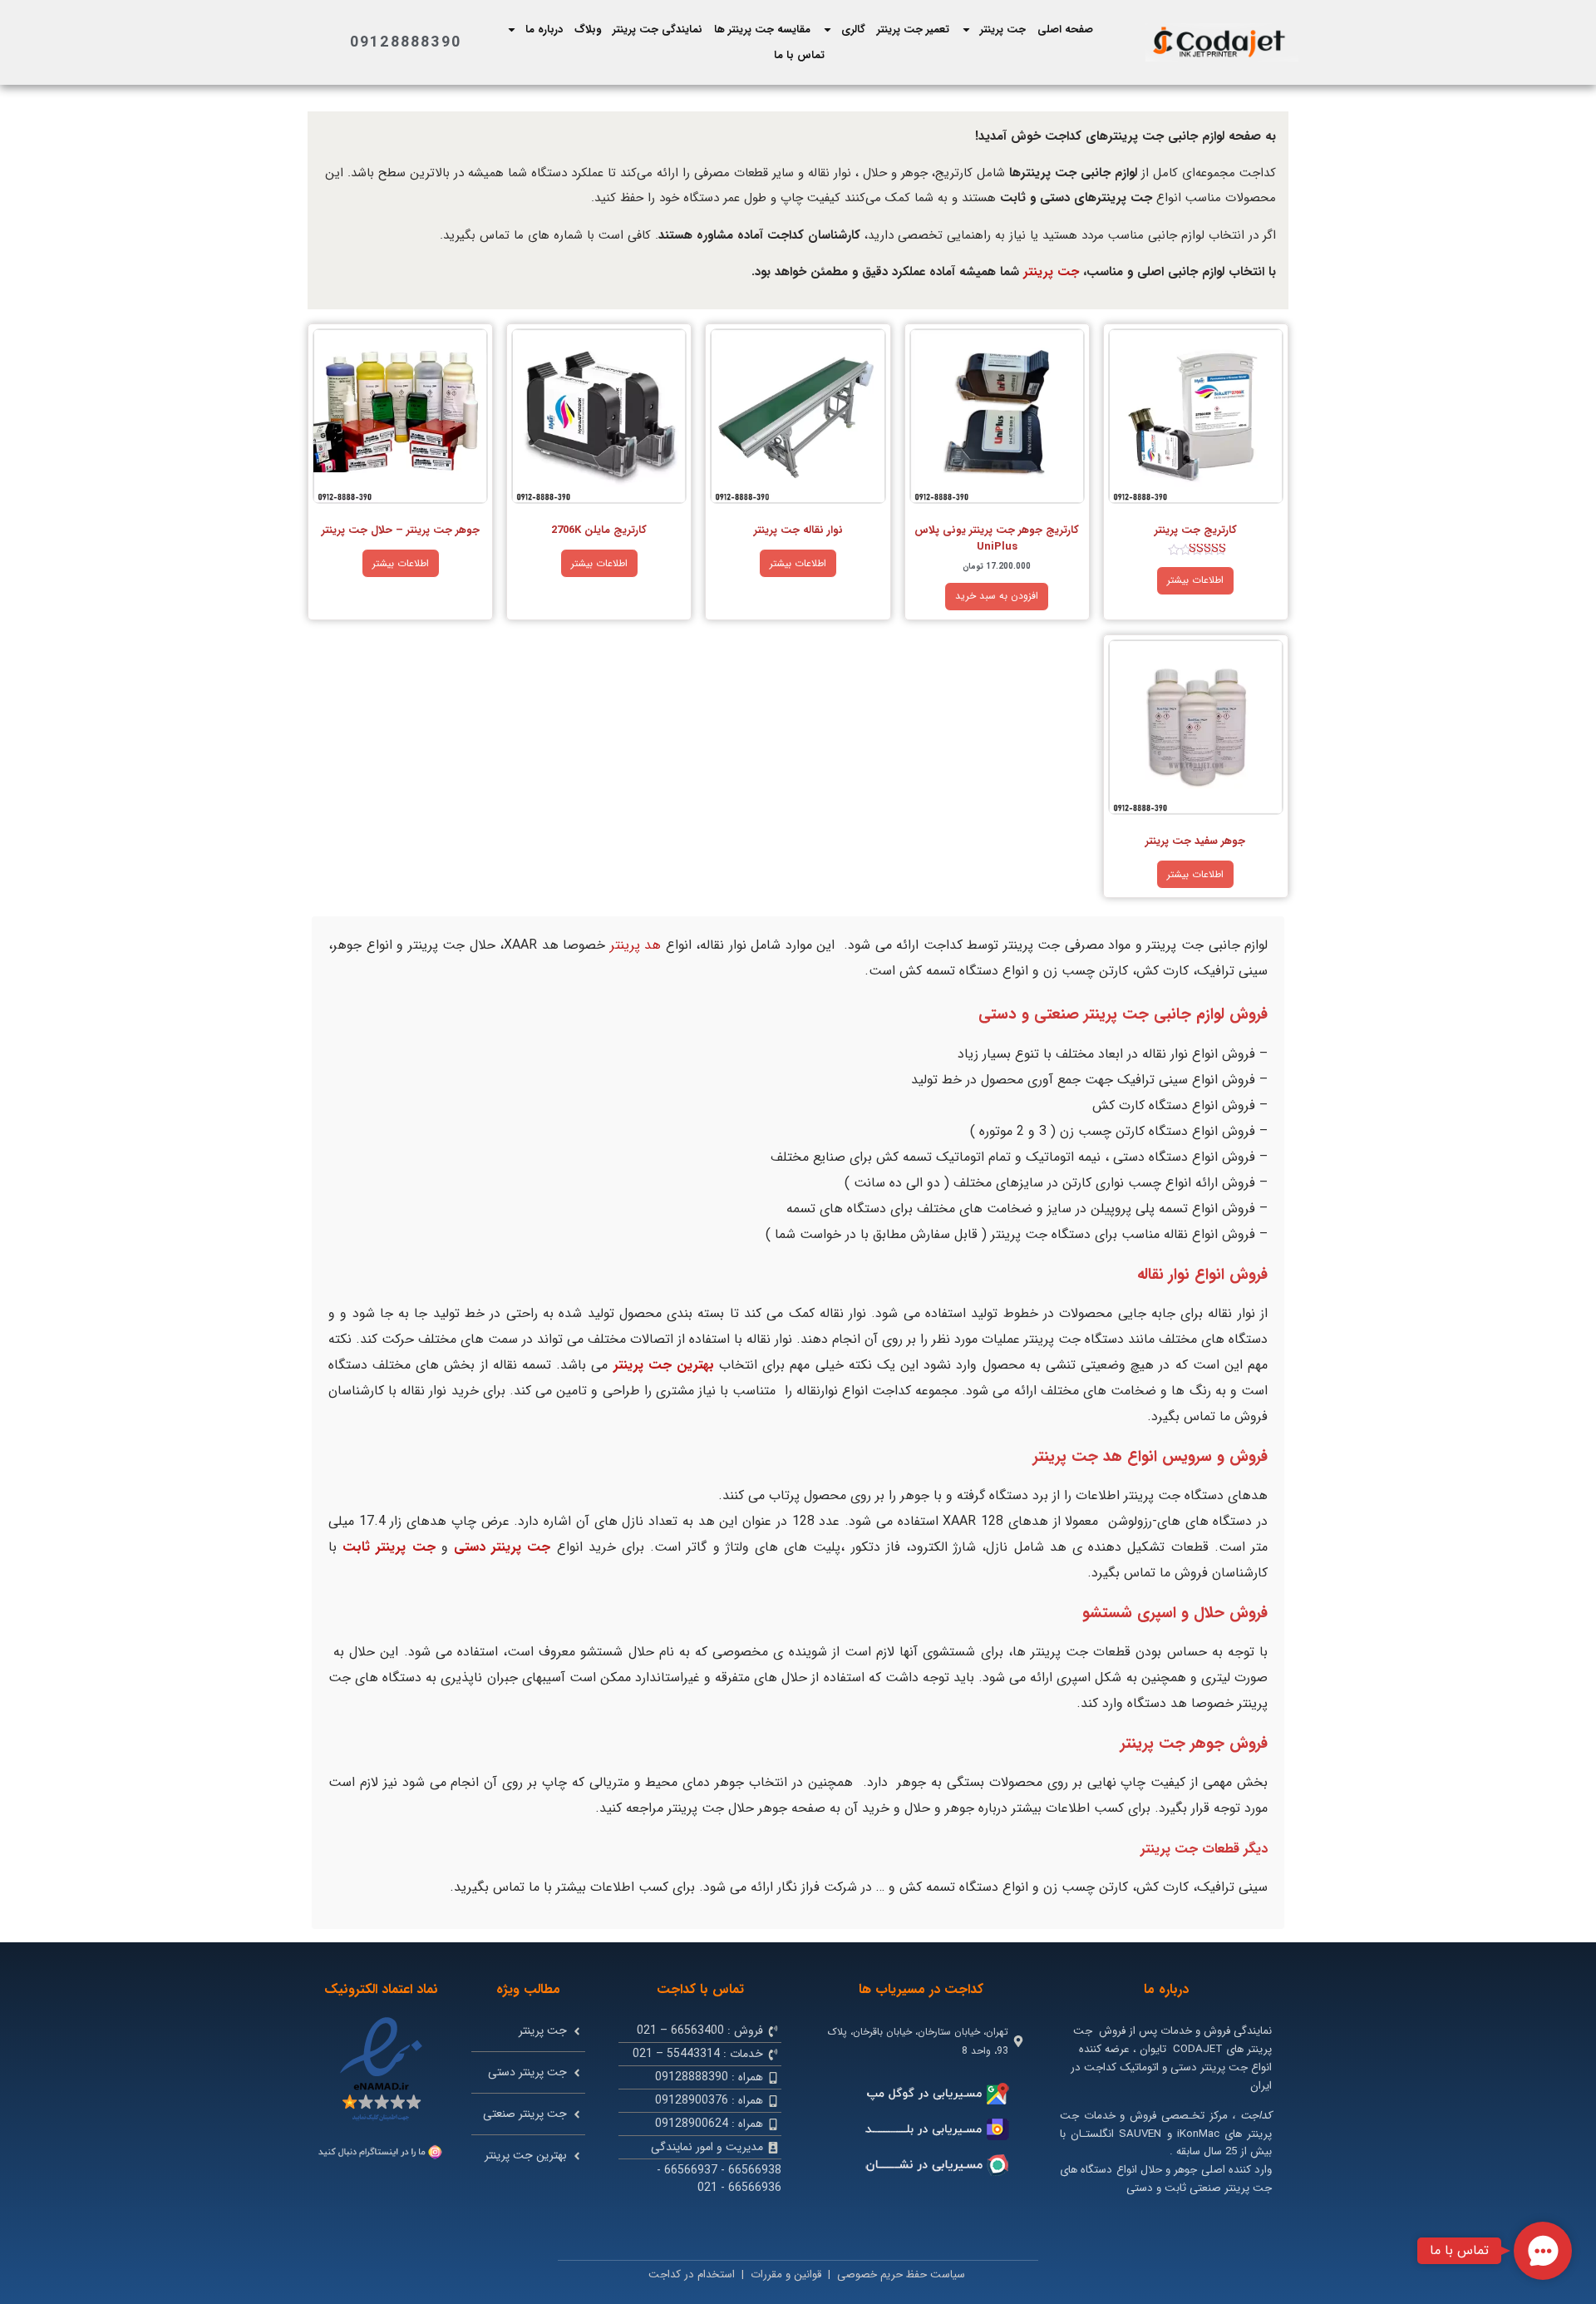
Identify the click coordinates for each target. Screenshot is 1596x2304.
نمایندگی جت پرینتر (658, 30)
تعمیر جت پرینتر (913, 30)
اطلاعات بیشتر (1195, 580)
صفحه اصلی (1065, 30)
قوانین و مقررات (786, 2274)
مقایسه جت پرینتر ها (762, 30)
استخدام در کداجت (692, 2274)
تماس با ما (799, 55)
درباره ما (544, 30)
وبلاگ (588, 30)
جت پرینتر (1003, 30)
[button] (1543, 2251)
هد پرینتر (636, 945)
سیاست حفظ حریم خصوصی (901, 2274)
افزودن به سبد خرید (997, 596)
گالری (853, 30)
